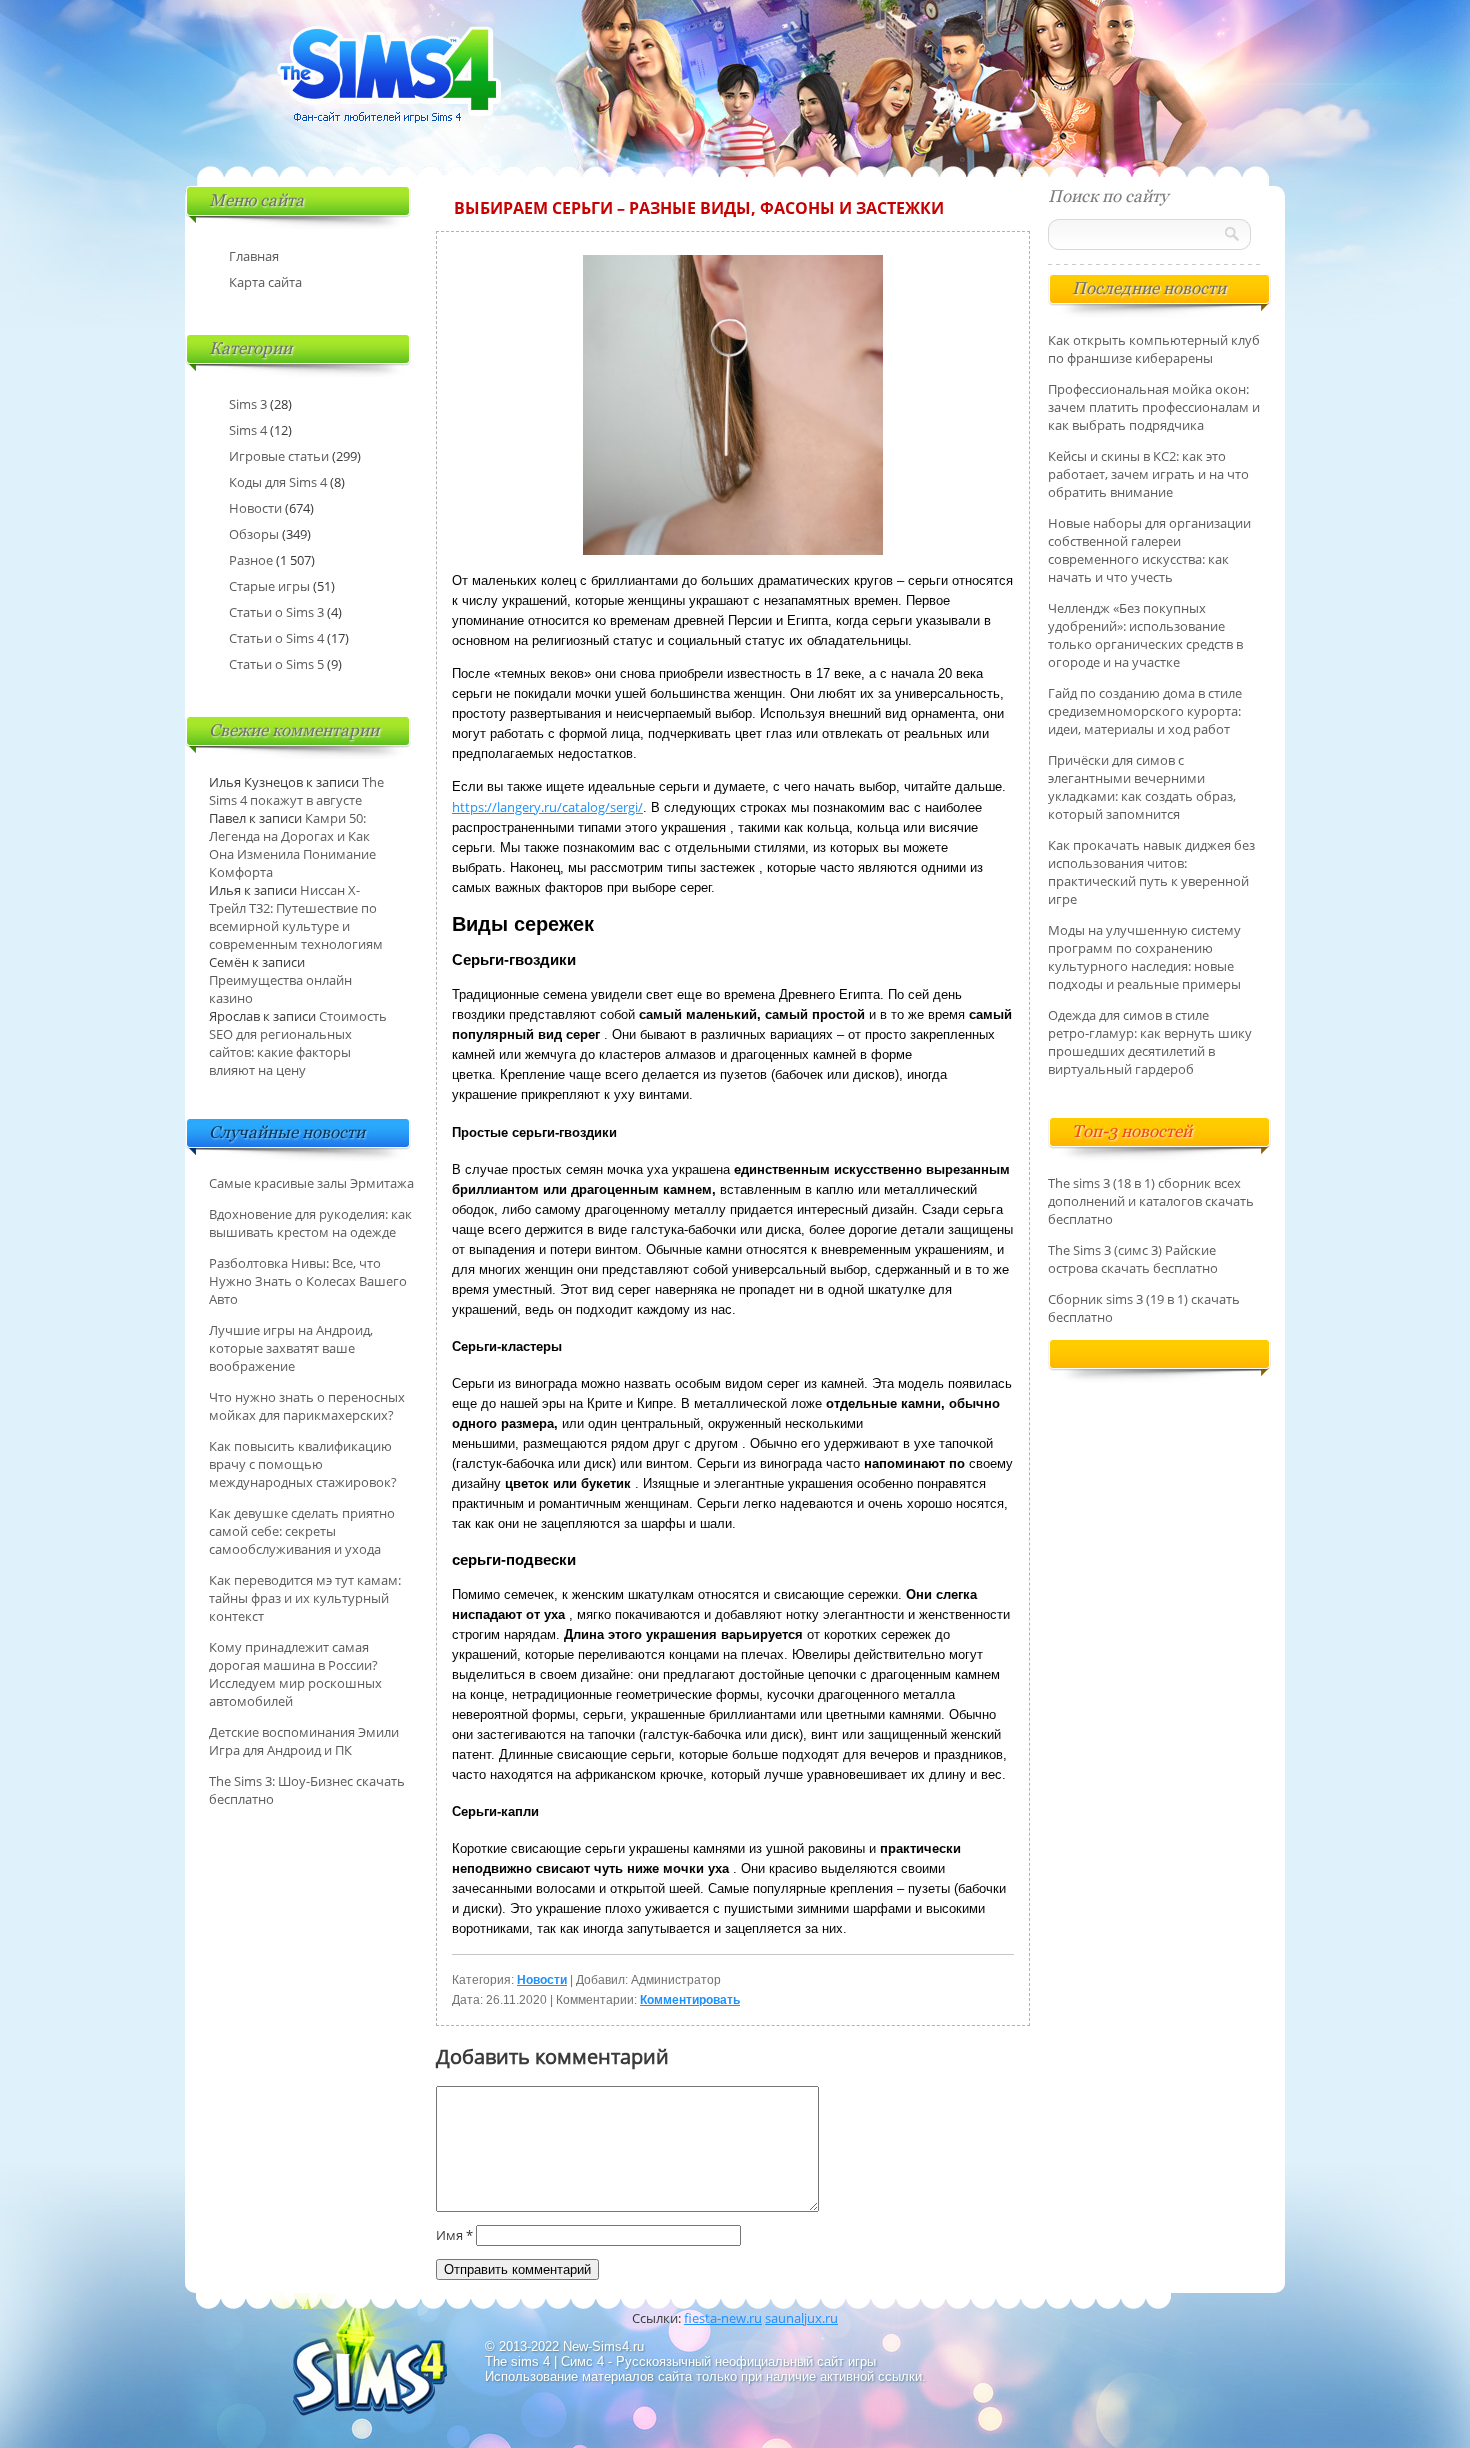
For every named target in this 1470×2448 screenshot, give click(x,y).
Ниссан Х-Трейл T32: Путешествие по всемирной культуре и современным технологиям (296, 917)
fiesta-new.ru (723, 2318)
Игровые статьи (279, 456)
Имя (454, 2235)
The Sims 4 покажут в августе (296, 791)
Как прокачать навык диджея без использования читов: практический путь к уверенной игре (1151, 872)
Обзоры (254, 534)
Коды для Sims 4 (278, 482)
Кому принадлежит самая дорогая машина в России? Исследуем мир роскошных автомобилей (295, 1674)
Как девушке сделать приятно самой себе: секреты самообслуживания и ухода (302, 1531)
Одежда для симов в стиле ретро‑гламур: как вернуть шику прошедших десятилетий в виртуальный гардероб (1150, 1042)
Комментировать (690, 2000)
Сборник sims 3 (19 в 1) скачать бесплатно (1144, 1308)
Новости (542, 1980)
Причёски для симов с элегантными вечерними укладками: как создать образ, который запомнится (1142, 787)
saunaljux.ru (801, 2318)
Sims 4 (248, 430)
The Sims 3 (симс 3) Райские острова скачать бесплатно (1133, 1259)
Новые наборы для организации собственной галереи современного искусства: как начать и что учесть (1149, 550)
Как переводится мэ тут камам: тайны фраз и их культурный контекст (305, 1598)
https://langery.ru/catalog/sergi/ (547, 807)
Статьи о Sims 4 (276, 638)
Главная (254, 256)
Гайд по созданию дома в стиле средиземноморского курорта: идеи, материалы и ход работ (1145, 711)
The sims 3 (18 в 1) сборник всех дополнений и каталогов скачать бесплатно (1151, 1201)
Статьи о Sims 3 (276, 612)
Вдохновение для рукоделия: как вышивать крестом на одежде (310, 1223)
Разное (251, 560)
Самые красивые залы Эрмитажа (311, 1183)
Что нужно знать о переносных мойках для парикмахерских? (307, 1406)
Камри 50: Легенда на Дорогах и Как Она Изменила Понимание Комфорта (292, 845)
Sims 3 (248, 404)
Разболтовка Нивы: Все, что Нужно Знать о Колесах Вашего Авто (308, 1281)
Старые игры (269, 586)
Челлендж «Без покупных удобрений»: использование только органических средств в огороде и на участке (1145, 635)
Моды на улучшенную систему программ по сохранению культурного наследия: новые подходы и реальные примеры (1144, 957)
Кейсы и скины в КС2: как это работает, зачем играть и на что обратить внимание (1148, 474)
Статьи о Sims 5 (276, 664)
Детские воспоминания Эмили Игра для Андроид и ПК (304, 1741)
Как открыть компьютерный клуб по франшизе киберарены (1154, 349)
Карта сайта (265, 282)
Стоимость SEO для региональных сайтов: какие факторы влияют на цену (298, 1043)
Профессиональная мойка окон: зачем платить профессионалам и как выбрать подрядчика (1154, 407)
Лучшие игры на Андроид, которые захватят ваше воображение (291, 1348)
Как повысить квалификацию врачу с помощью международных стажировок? (303, 1464)
